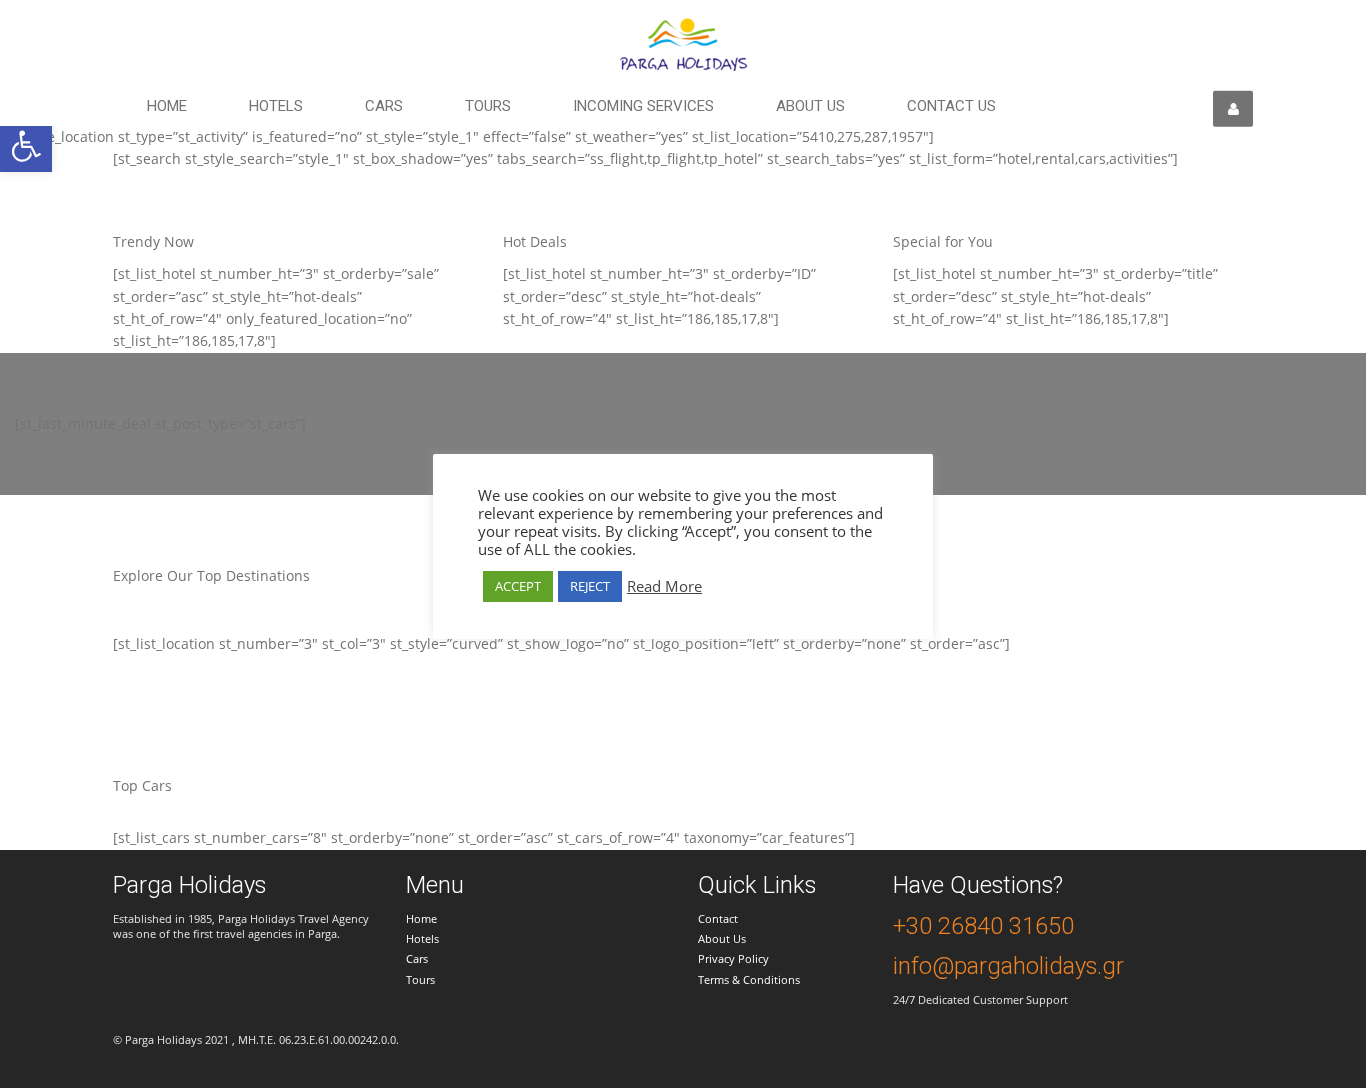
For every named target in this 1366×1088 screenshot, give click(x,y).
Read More (664, 586)
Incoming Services (643, 106)
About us (810, 106)
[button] (26, 146)
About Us (722, 938)
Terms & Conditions (749, 979)
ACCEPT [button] (518, 586)
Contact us (951, 106)
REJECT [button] (590, 586)
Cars (384, 106)
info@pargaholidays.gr (1008, 966)
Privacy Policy (733, 958)
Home (167, 106)
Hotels (276, 106)
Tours (488, 106)
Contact (718, 918)
